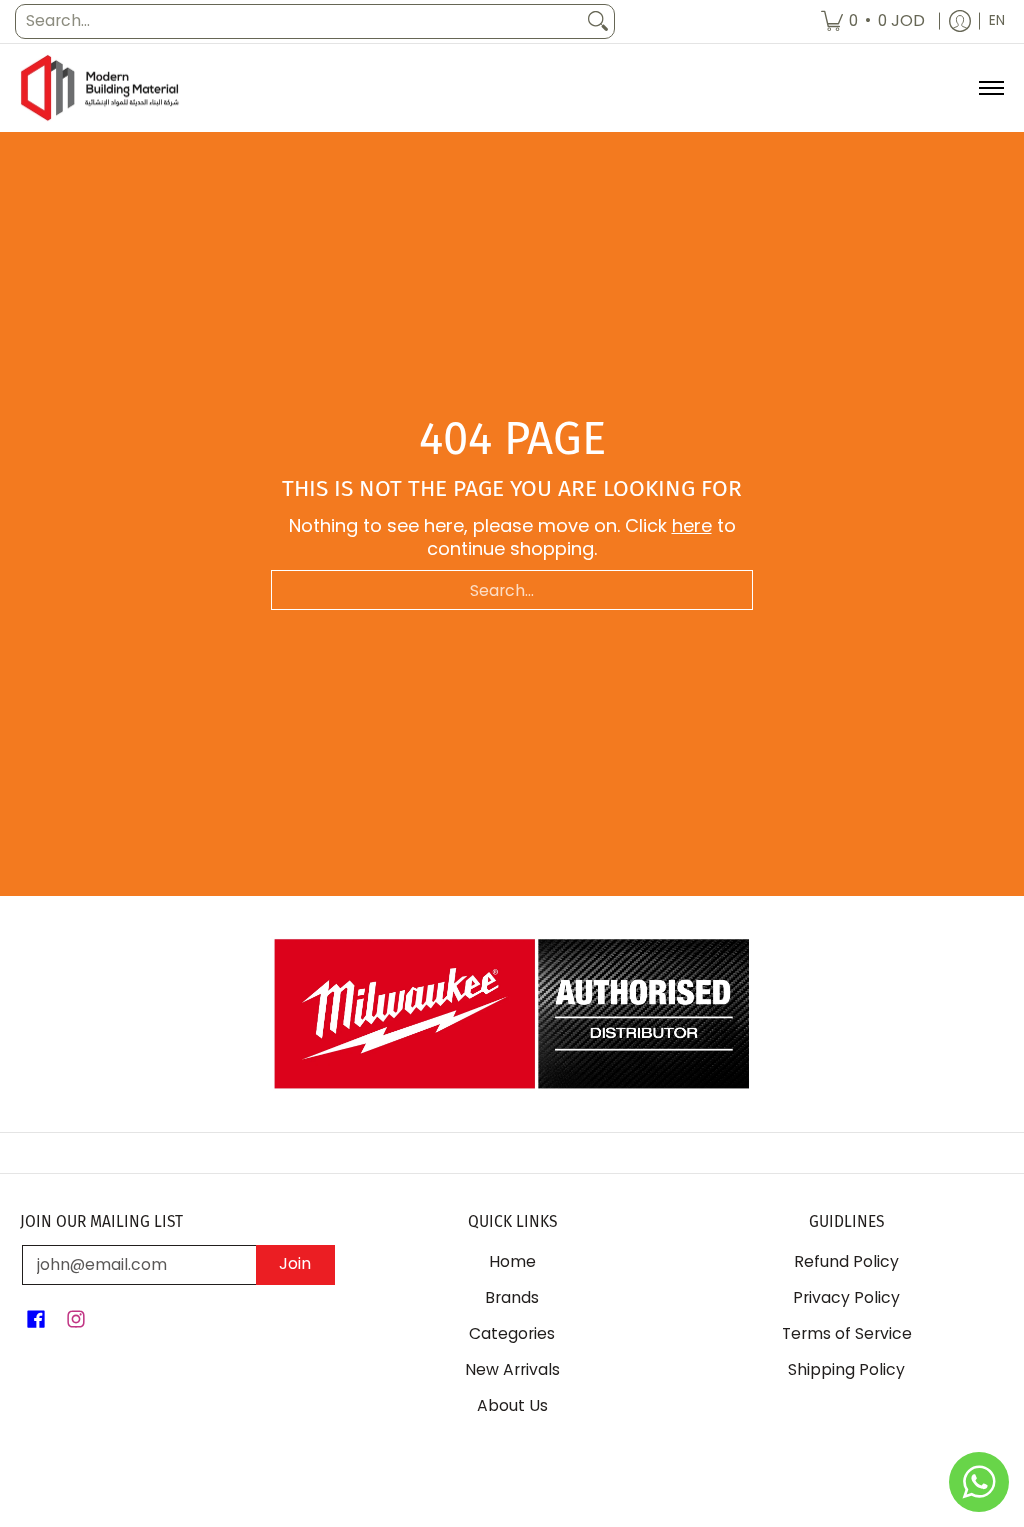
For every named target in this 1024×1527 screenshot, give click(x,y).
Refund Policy (846, 1261)
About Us (512, 1405)
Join (295, 1263)
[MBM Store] (100, 88)
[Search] (598, 21)
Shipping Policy (846, 1369)
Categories (512, 1333)
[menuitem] (873, 21)
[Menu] (990, 88)
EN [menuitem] (997, 20)
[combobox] (299, 21)
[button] (36, 1321)
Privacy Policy (846, 1297)
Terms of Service (847, 1333)
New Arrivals (512, 1369)
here (692, 525)
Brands (512, 1297)
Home (512, 1261)
